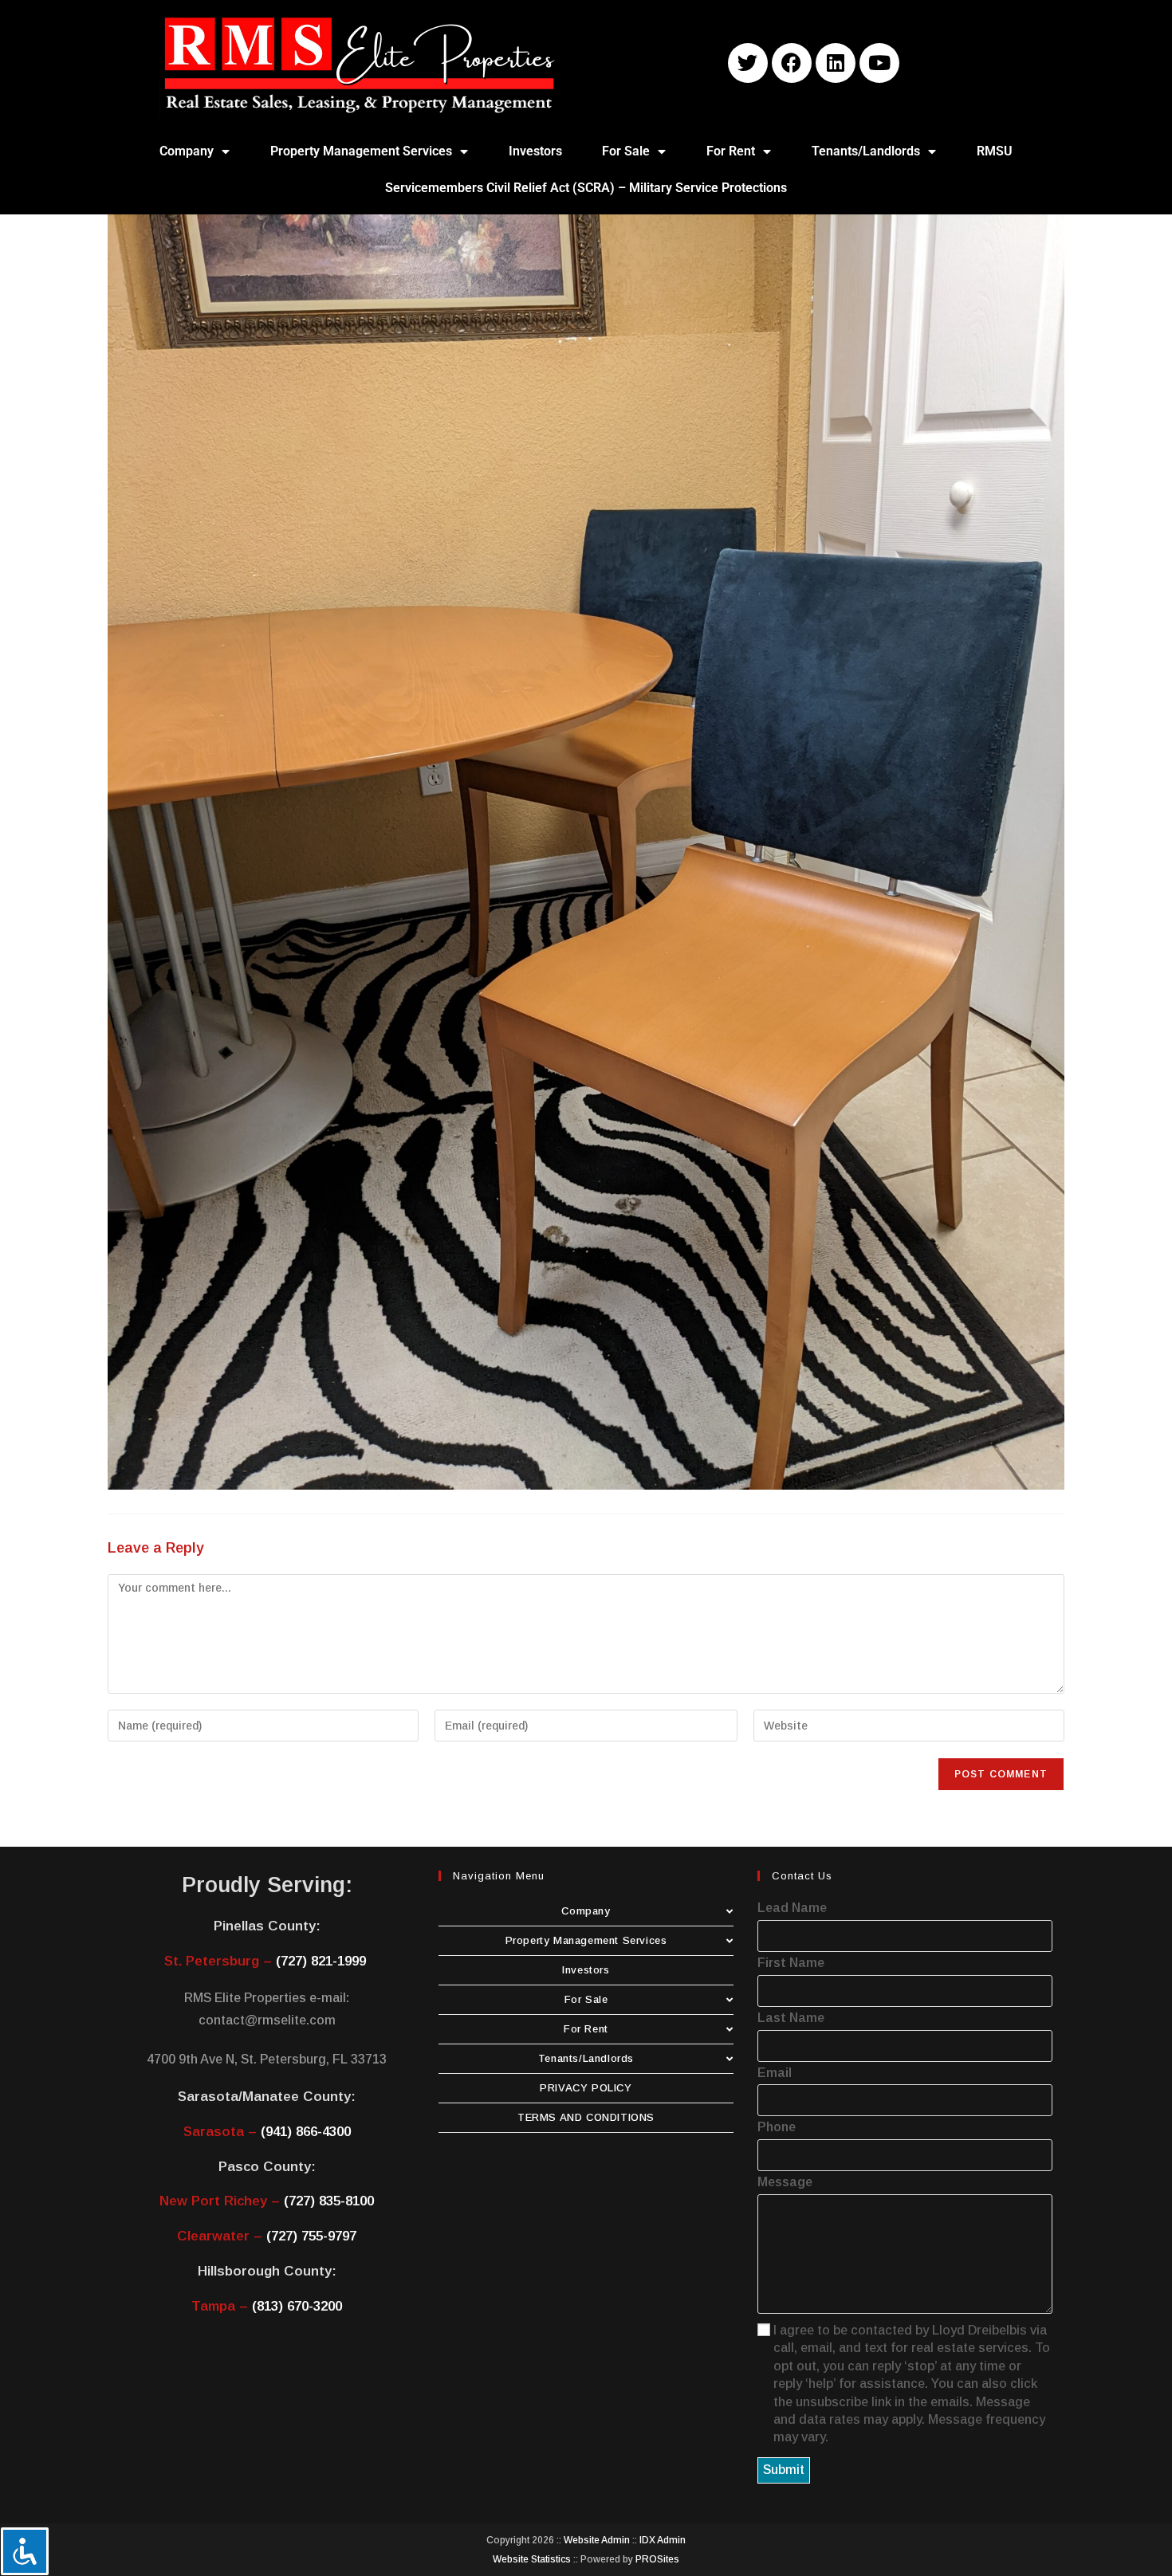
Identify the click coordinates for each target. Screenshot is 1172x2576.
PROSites (657, 2559)
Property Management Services (361, 151)
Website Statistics (532, 2559)
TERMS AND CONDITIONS (586, 2117)
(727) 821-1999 (321, 1961)
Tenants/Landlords (866, 151)
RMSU (995, 151)
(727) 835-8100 (329, 2201)
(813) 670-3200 (297, 2306)
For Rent (731, 151)
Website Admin (597, 2540)
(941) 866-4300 (306, 2132)
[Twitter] (748, 63)
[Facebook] (792, 63)
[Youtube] (879, 63)
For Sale (626, 151)
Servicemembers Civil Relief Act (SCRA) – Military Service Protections (586, 188)
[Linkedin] (836, 63)
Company (187, 151)
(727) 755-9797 (311, 2236)
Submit (784, 2470)
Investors (535, 151)
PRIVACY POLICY (586, 2088)
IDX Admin (663, 2540)
